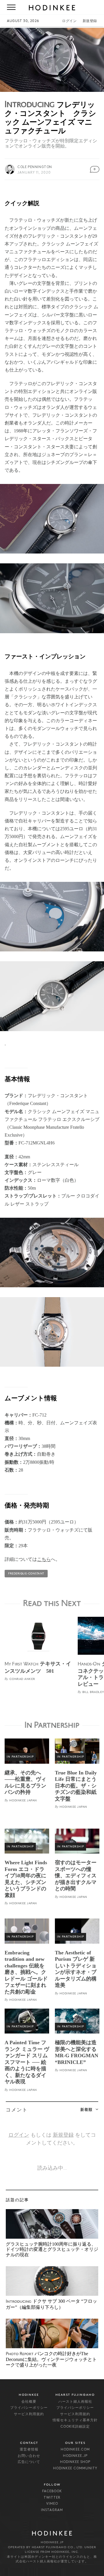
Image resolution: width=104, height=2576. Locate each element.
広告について (29, 2462)
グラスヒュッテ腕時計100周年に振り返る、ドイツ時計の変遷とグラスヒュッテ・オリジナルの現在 (52, 2249)
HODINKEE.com (75, 2450)
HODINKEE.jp (75, 2456)
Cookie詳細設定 (75, 2427)
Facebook (52, 2491)
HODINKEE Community (75, 2468)
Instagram (52, 2510)
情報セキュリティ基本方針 (75, 2420)
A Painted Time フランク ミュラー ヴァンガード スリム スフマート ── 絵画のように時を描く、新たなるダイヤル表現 (27, 2062)
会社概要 (29, 2402)
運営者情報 (29, 2450)
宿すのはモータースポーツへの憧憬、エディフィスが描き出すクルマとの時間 (76, 1876)
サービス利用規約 (29, 2414)
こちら (44, 1559)
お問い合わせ (29, 2456)
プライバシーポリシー (29, 2408)
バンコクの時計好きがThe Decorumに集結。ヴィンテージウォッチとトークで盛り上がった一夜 (51, 2359)
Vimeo (52, 2504)
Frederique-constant (26, 1574)
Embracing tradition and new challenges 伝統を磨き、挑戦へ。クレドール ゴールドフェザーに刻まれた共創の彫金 (26, 1972)
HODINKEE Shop (75, 2462)
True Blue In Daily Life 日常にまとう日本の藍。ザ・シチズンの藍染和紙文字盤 (76, 1786)
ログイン (69, 21)
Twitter (52, 2498)
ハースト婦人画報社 (75, 2402)
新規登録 (90, 21)
